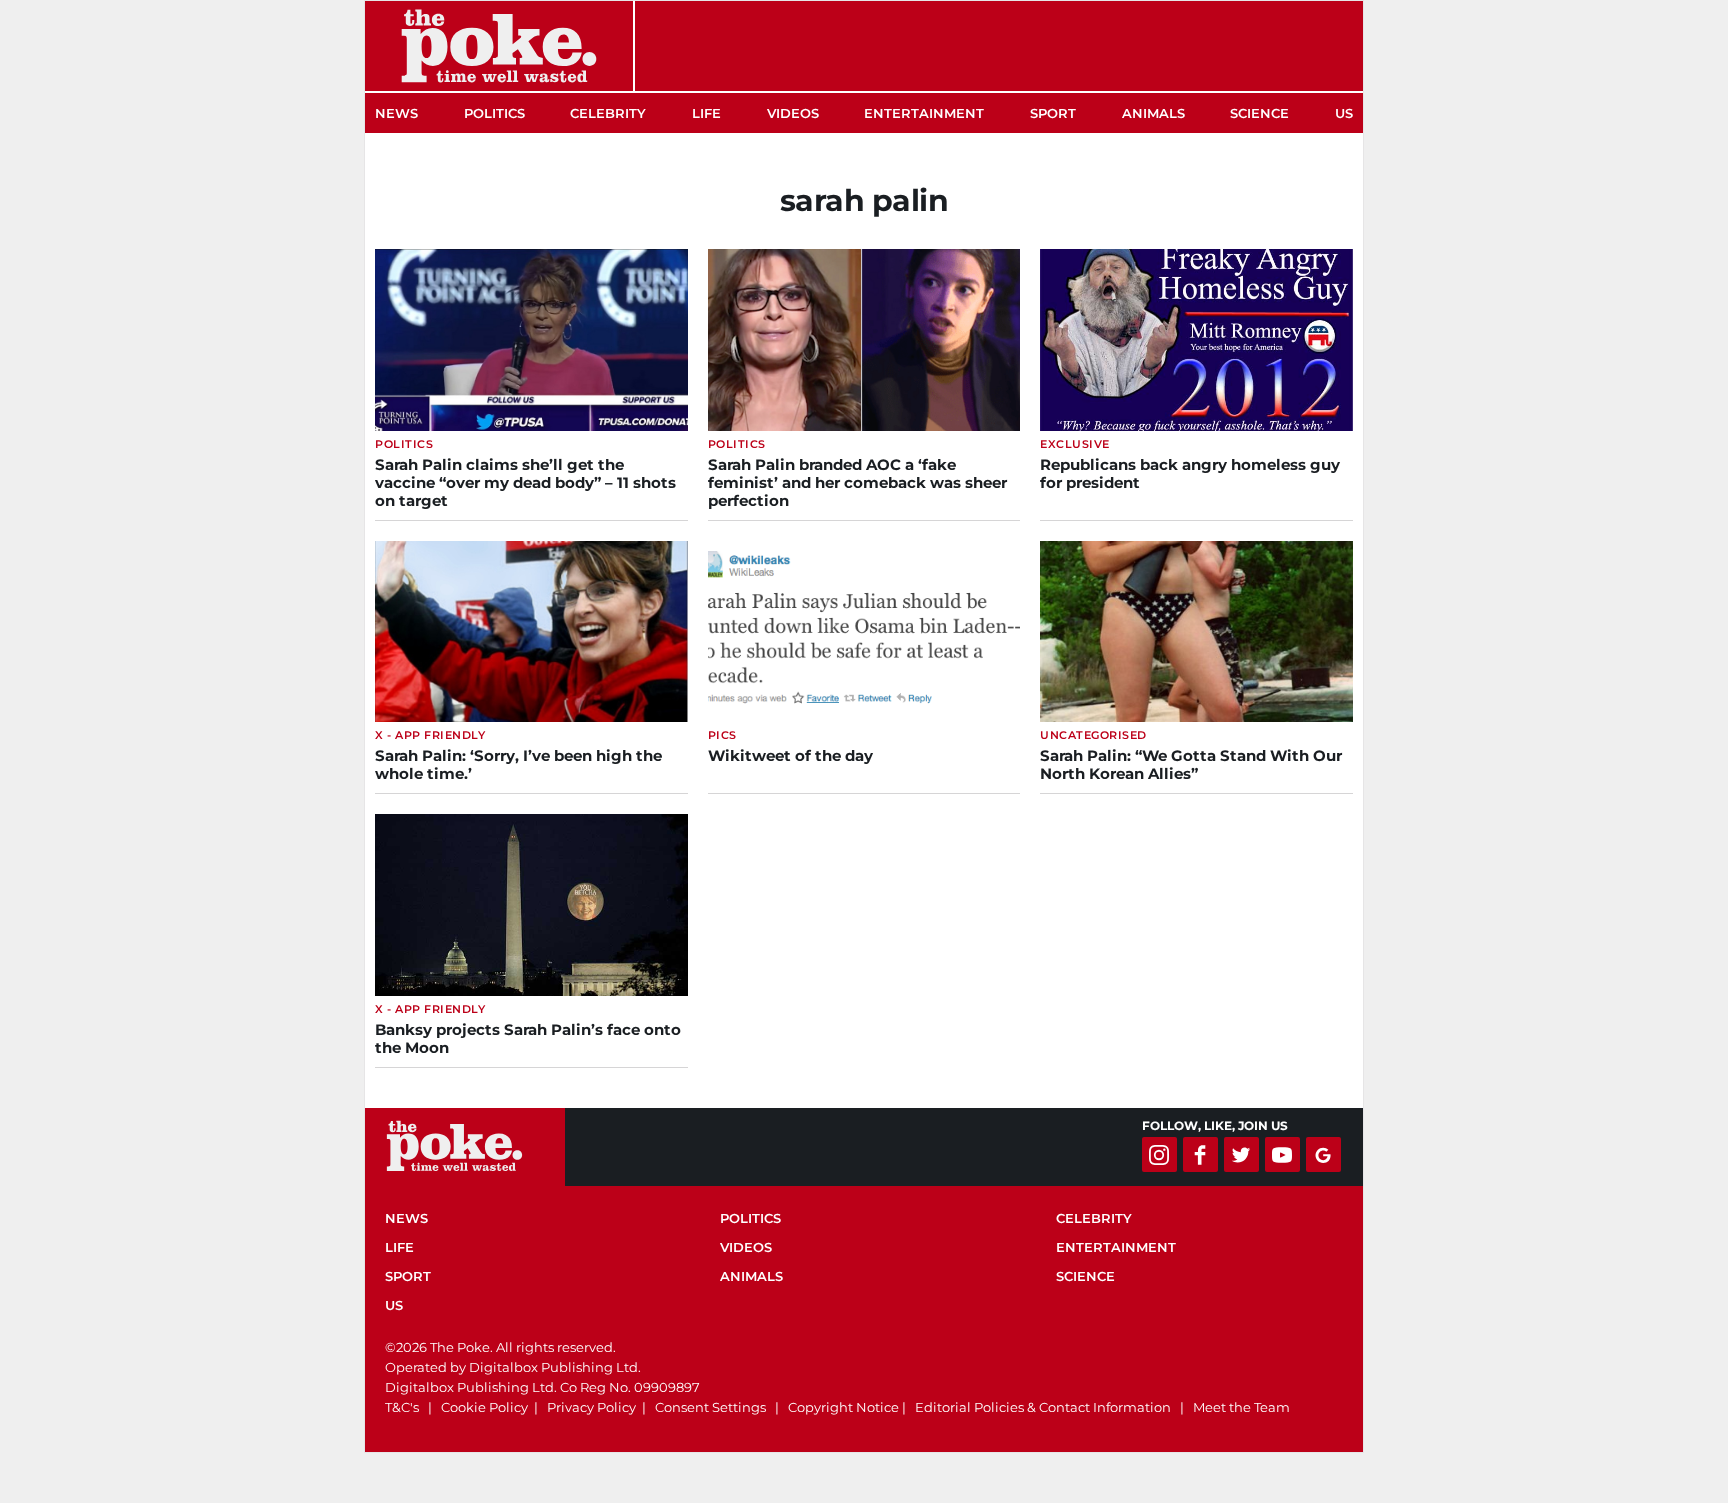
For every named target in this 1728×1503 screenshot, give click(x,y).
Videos (793, 113)
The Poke (499, 46)
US (1344, 113)
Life (706, 113)
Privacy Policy (591, 1407)
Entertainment (924, 113)
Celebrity (608, 113)
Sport (1053, 113)
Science (1259, 113)
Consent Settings (710, 1407)
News (396, 113)
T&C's (402, 1407)
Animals (1153, 113)
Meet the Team (1241, 1407)
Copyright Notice (843, 1407)
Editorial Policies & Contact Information (1043, 1407)
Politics (494, 113)
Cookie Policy (484, 1407)
